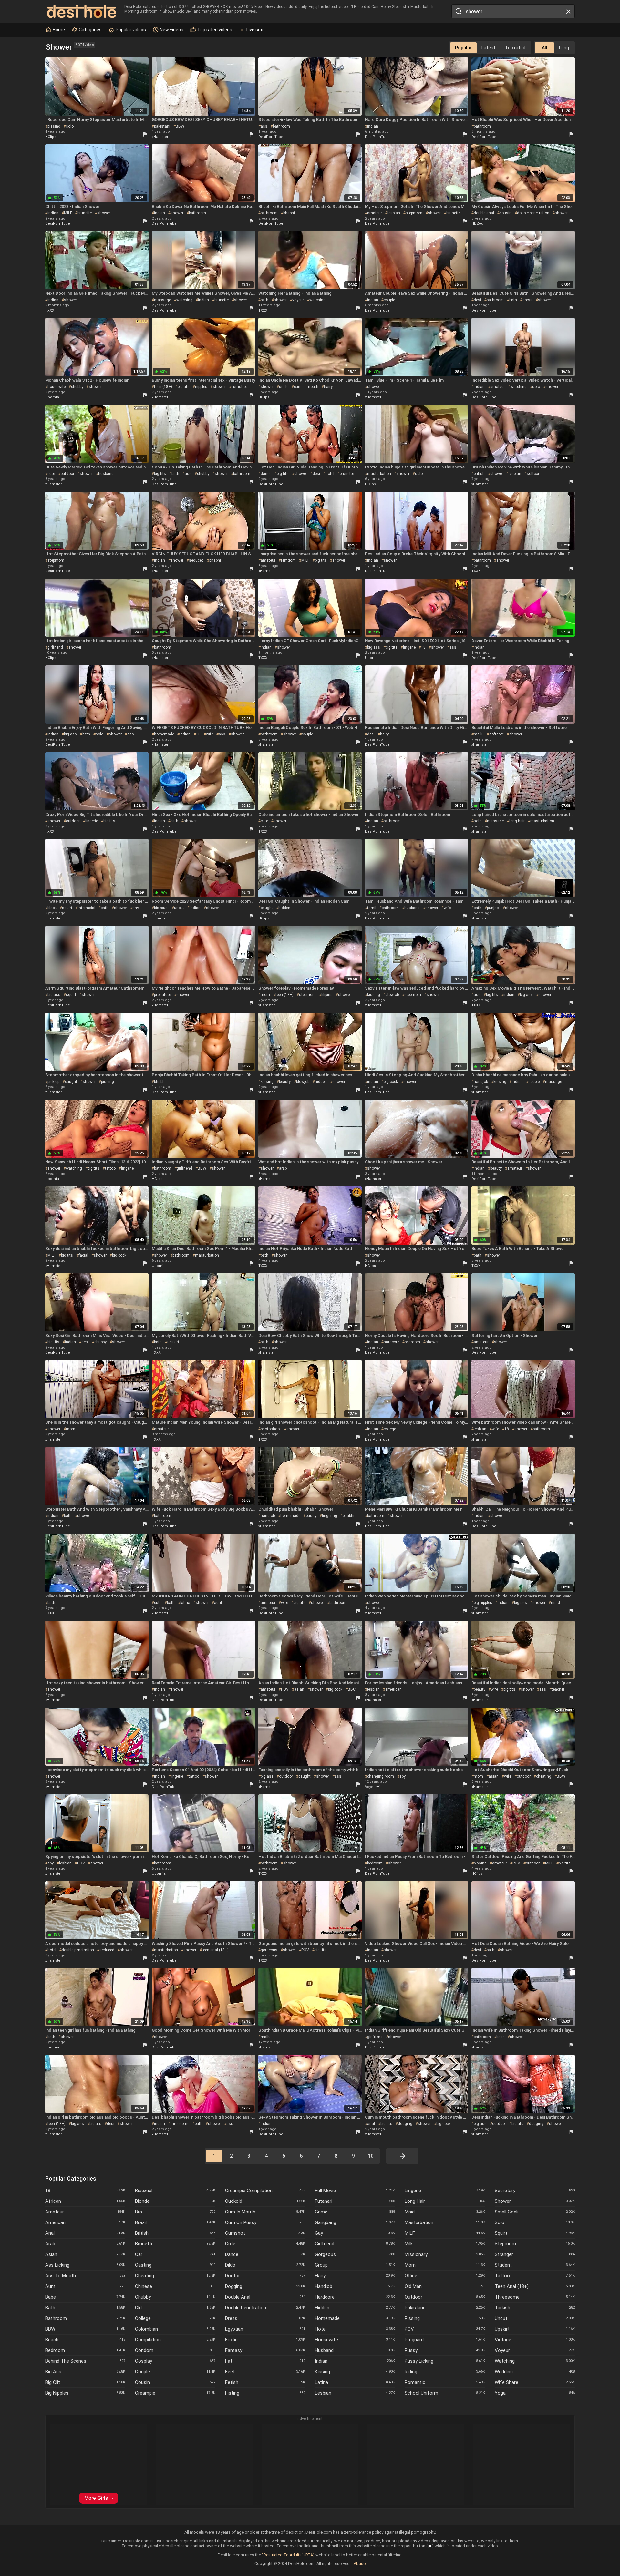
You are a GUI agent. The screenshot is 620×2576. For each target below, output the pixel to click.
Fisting (265, 2393)
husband (106, 474)
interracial (87, 908)
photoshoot (271, 1429)
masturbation (379, 474)
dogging (405, 2124)
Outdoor (445, 2297)
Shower (535, 2201)
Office (445, 2276)
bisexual (161, 908)
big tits (184, 387)
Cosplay (175, 2361)
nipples (201, 387)
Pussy (445, 2350)
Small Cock (535, 2212)
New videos (171, 30)
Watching (535, 2361)
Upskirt (535, 2329)
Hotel (355, 2329)
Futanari (355, 2201)
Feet (265, 2372)
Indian (355, 2361)
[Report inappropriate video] (145, 134)
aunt (218, 1603)
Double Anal (265, 2297)
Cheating (175, 2276)
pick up (53, 1082)
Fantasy (265, 2350)
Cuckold (265, 2201)
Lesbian (355, 2393)
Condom (175, 2350)
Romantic (445, 2382)
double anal (484, 213)
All (545, 48)
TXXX (50, 310)
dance (266, 474)
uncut (179, 908)
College (175, 2318)
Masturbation (445, 2222)
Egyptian (265, 2329)
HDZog (477, 224)
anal (371, 2124)
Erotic (265, 2340)
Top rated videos (214, 30)
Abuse (360, 2564)
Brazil (175, 2222)
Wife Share (535, 2382)
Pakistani (445, 2308)
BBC (352, 1689)
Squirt (535, 2233)
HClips (51, 137)
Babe (85, 2297)
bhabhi (289, 213)
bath (264, 300)
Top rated (515, 48)
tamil (372, 908)
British (175, 2233)
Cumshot (265, 2233)
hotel (330, 474)
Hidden (355, 2308)
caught (267, 908)
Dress (265, 2318)
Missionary (445, 2254)
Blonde (175, 2201)
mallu (479, 734)
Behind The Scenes (85, 2361)
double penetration (533, 213)
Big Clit (85, 2382)
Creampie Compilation (265, 2191)
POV (285, 1689)
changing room (381, 1776)
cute (51, 474)
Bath (85, 2308)
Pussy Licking (445, 2361)
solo (70, 126)
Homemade (355, 2318)
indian (373, 126)
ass (264, 126)
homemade (164, 734)
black (52, 908)
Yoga (535, 2393)
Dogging (265, 2286)
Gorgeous (355, 2254)
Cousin (175, 2382)
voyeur (298, 300)
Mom (445, 2265)
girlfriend (55, 647)
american (393, 1689)
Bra (175, 2212)
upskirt (173, 1342)
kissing (374, 995)
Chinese (175, 2286)
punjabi (493, 908)
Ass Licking (85, 2265)
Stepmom (535, 2244)
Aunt (85, 2286)
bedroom (412, 1342)
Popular (463, 48)
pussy (311, 1516)
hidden (284, 908)
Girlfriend (355, 2244)
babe (500, 2037)
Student (535, 2265)
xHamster (160, 137)
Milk (445, 2244)
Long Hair (445, 2201)
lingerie (409, 647)
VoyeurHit (373, 1787)
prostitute (162, 995)
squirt (67, 908)
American (85, 2222)
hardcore (391, 1342)
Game (355, 2212)
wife (210, 734)
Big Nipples (85, 2393)
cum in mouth (306, 387)
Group (355, 2265)
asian (299, 1689)
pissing (54, 126)
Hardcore (355, 2297)
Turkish (535, 2308)
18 (423, 647)
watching (184, 300)
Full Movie (355, 2191)
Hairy (355, 2276)
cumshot (239, 387)
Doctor (265, 2276)
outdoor (67, 474)
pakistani (162, 126)
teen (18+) (163, 387)
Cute (265, 2244)
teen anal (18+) (215, 1950)
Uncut (535, 2318)
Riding (445, 2372)
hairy (328, 387)
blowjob (392, 995)
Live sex (255, 30)
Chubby (175, 2297)
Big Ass (85, 2372)
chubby (77, 387)
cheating (544, 1776)
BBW (180, 126)
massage (162, 300)
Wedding (535, 2372)
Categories (90, 30)
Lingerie (445, 2191)
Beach (85, 2340)
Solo (535, 2222)
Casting (175, 2265)
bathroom (281, 126)
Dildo (265, 2265)
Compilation (175, 2340)
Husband (355, 2350)
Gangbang (355, 2222)
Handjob (355, 2286)
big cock (391, 1082)
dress (527, 300)
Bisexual (175, 2191)
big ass (374, 647)
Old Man (445, 2286)
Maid (445, 2212)
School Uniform (445, 2393)
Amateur (85, 2212)
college (390, 1429)
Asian (85, 2254)
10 (371, 2156)
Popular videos (130, 30)
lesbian (394, 213)
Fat (265, 2361)
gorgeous (269, 1950)
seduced (196, 560)
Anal (85, 2233)
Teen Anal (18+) (535, 2286)
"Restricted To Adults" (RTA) (288, 2555)
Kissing (355, 2372)
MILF (68, 213)
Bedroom (85, 2350)
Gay (355, 2233)
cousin (506, 213)
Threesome (535, 2297)
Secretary (535, 2191)
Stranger (535, 2254)
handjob (481, 1082)
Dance (265, 2254)
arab (283, 1168)
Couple (175, 2372)
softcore (534, 474)
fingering (330, 1516)
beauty (285, 1082)
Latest (488, 48)
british (479, 474)
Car (175, 2254)
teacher (558, 1689)
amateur (375, 213)
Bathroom (85, 2318)
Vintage (535, 2340)
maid (555, 1603)
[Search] (458, 11)
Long (564, 48)
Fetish (265, 2382)
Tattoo (535, 2276)
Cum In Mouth (265, 2212)
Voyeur (535, 2350)
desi (477, 300)
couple (389, 300)
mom (265, 995)
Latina (355, 2382)
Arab (85, 2244)
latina (185, 1603)
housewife (57, 387)
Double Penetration (265, 2308)
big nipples (483, 1603)
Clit (175, 2308)
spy (403, 1776)
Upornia (52, 397)
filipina (327, 995)
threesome (180, 2124)
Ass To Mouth (85, 2276)
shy (136, 908)
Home (58, 30)
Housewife (355, 2340)
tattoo (110, 1168)
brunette (85, 213)
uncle (284, 387)
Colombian (175, 2329)
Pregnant (445, 2340)
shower (104, 213)
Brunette (175, 2244)
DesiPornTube (271, 137)
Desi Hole (82, 11)
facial (83, 1255)
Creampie (175, 2393)
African (85, 2201)
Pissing (445, 2318)
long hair (517, 821)
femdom (288, 560)
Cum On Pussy (265, 2222)
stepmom (414, 213)
